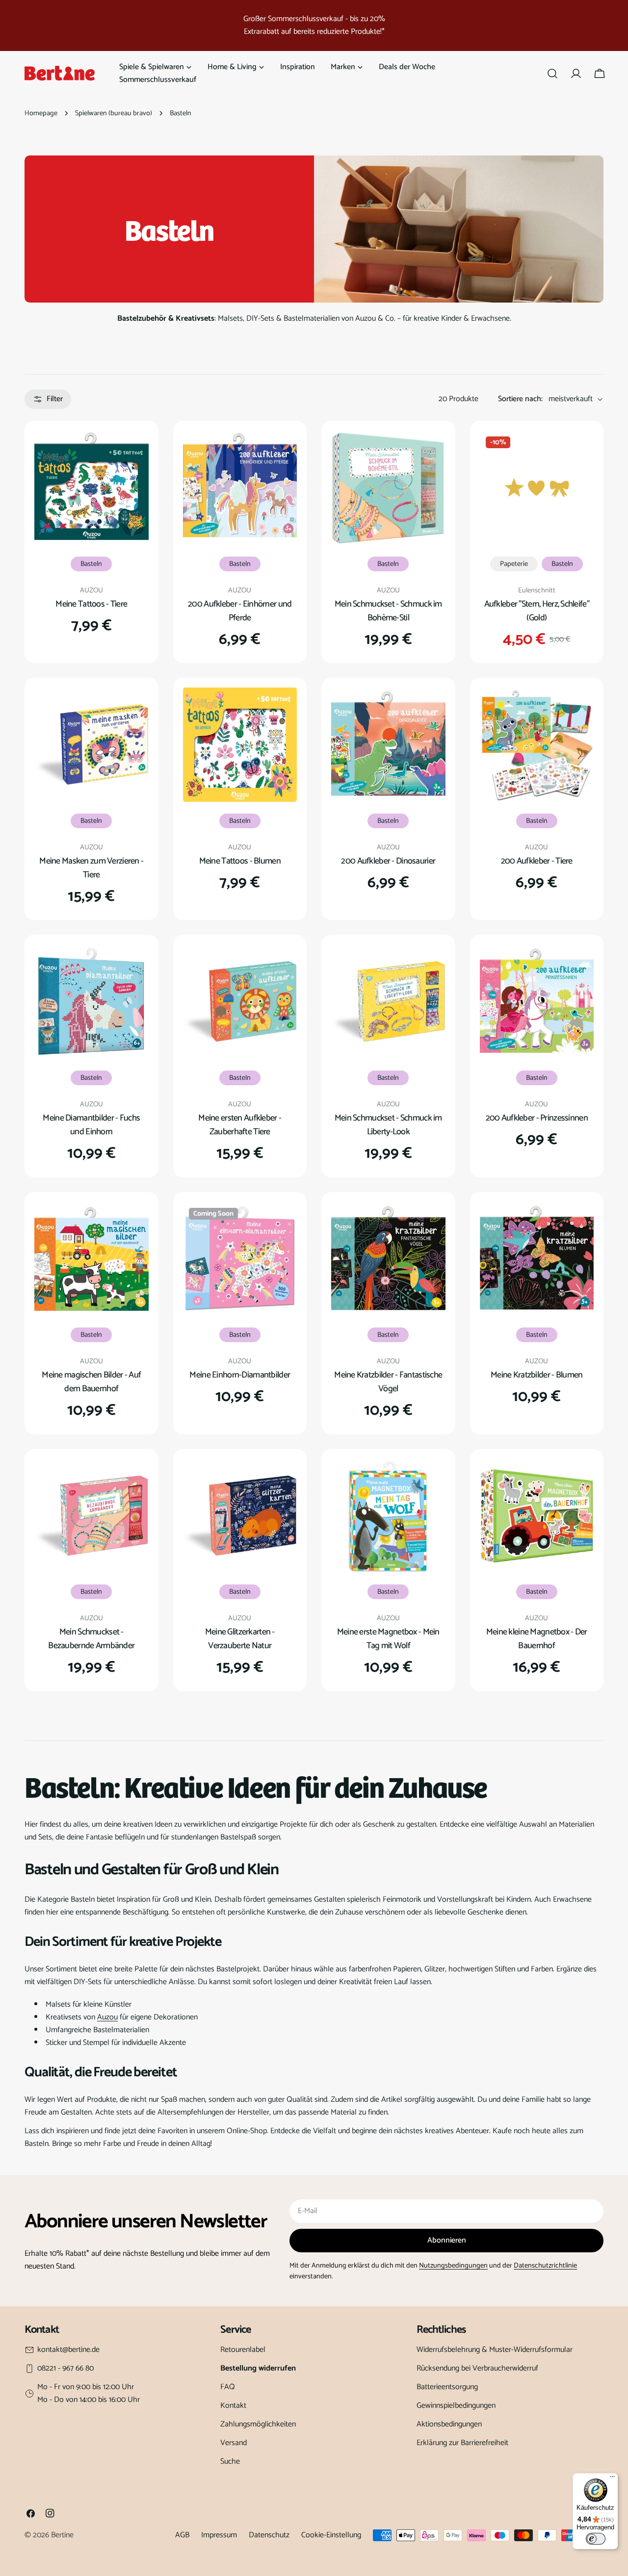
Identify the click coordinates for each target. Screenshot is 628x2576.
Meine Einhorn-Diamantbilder (240, 1375)
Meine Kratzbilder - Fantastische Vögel (388, 1382)
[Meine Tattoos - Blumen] (240, 745)
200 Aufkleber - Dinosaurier (388, 861)
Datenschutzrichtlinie (545, 2266)
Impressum (219, 2535)
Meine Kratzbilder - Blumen (536, 1375)
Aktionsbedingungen (449, 2424)
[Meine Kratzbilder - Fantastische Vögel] (388, 1259)
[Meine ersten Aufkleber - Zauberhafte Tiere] (240, 1002)
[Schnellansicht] (134, 452)
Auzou (107, 2017)
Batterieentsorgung (447, 2387)
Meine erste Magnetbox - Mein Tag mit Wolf (388, 1639)
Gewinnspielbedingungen (456, 2406)
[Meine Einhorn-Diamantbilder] (240, 1259)
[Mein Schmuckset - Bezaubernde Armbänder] (92, 1516)
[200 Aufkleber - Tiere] (537, 745)
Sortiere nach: (520, 399)
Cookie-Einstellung (331, 2535)
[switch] (596, 2539)
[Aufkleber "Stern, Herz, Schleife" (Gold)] (537, 488)
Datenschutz (269, 2535)
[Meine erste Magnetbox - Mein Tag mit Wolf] (388, 1516)
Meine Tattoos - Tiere (91, 604)
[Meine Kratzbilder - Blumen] (537, 1259)
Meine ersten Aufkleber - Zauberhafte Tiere (240, 1125)
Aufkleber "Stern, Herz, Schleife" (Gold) (537, 611)
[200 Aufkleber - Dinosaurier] (388, 745)
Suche (230, 2461)
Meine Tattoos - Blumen (240, 861)
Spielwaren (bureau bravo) (114, 113)
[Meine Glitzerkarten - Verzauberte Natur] (240, 1516)
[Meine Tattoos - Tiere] (92, 488)
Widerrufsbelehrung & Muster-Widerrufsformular (495, 2350)
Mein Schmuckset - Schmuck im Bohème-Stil (388, 611)
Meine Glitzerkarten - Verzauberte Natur (240, 1639)
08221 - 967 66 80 (65, 2369)
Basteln (91, 564)
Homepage (41, 113)
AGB (182, 2535)
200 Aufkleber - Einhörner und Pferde (240, 611)
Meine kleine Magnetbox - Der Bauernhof (537, 1639)
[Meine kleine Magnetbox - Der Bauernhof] (537, 1516)
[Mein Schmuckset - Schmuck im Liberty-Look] (388, 1002)
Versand (234, 2443)
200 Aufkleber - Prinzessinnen (537, 1118)
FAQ (228, 2387)
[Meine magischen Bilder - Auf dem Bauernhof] (92, 1259)
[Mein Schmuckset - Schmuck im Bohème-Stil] (388, 488)
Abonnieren (447, 2240)
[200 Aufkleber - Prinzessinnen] (537, 1002)
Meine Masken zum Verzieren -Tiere (91, 868)
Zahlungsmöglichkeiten (258, 2424)
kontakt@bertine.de (68, 2350)
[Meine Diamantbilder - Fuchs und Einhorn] (92, 1002)
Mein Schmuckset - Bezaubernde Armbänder (91, 1639)
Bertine (62, 2535)
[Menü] (612, 2479)
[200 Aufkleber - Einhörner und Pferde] (240, 488)
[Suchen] (552, 74)
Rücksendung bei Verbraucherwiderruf (477, 2368)
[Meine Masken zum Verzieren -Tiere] (92, 745)
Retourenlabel (243, 2350)
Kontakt (233, 2406)
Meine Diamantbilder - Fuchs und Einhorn (91, 1125)
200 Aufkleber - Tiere (537, 861)
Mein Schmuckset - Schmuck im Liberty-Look (388, 1125)
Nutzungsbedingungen (453, 2266)
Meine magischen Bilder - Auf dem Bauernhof (91, 1382)
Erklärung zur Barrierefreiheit (462, 2443)
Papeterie (514, 564)
